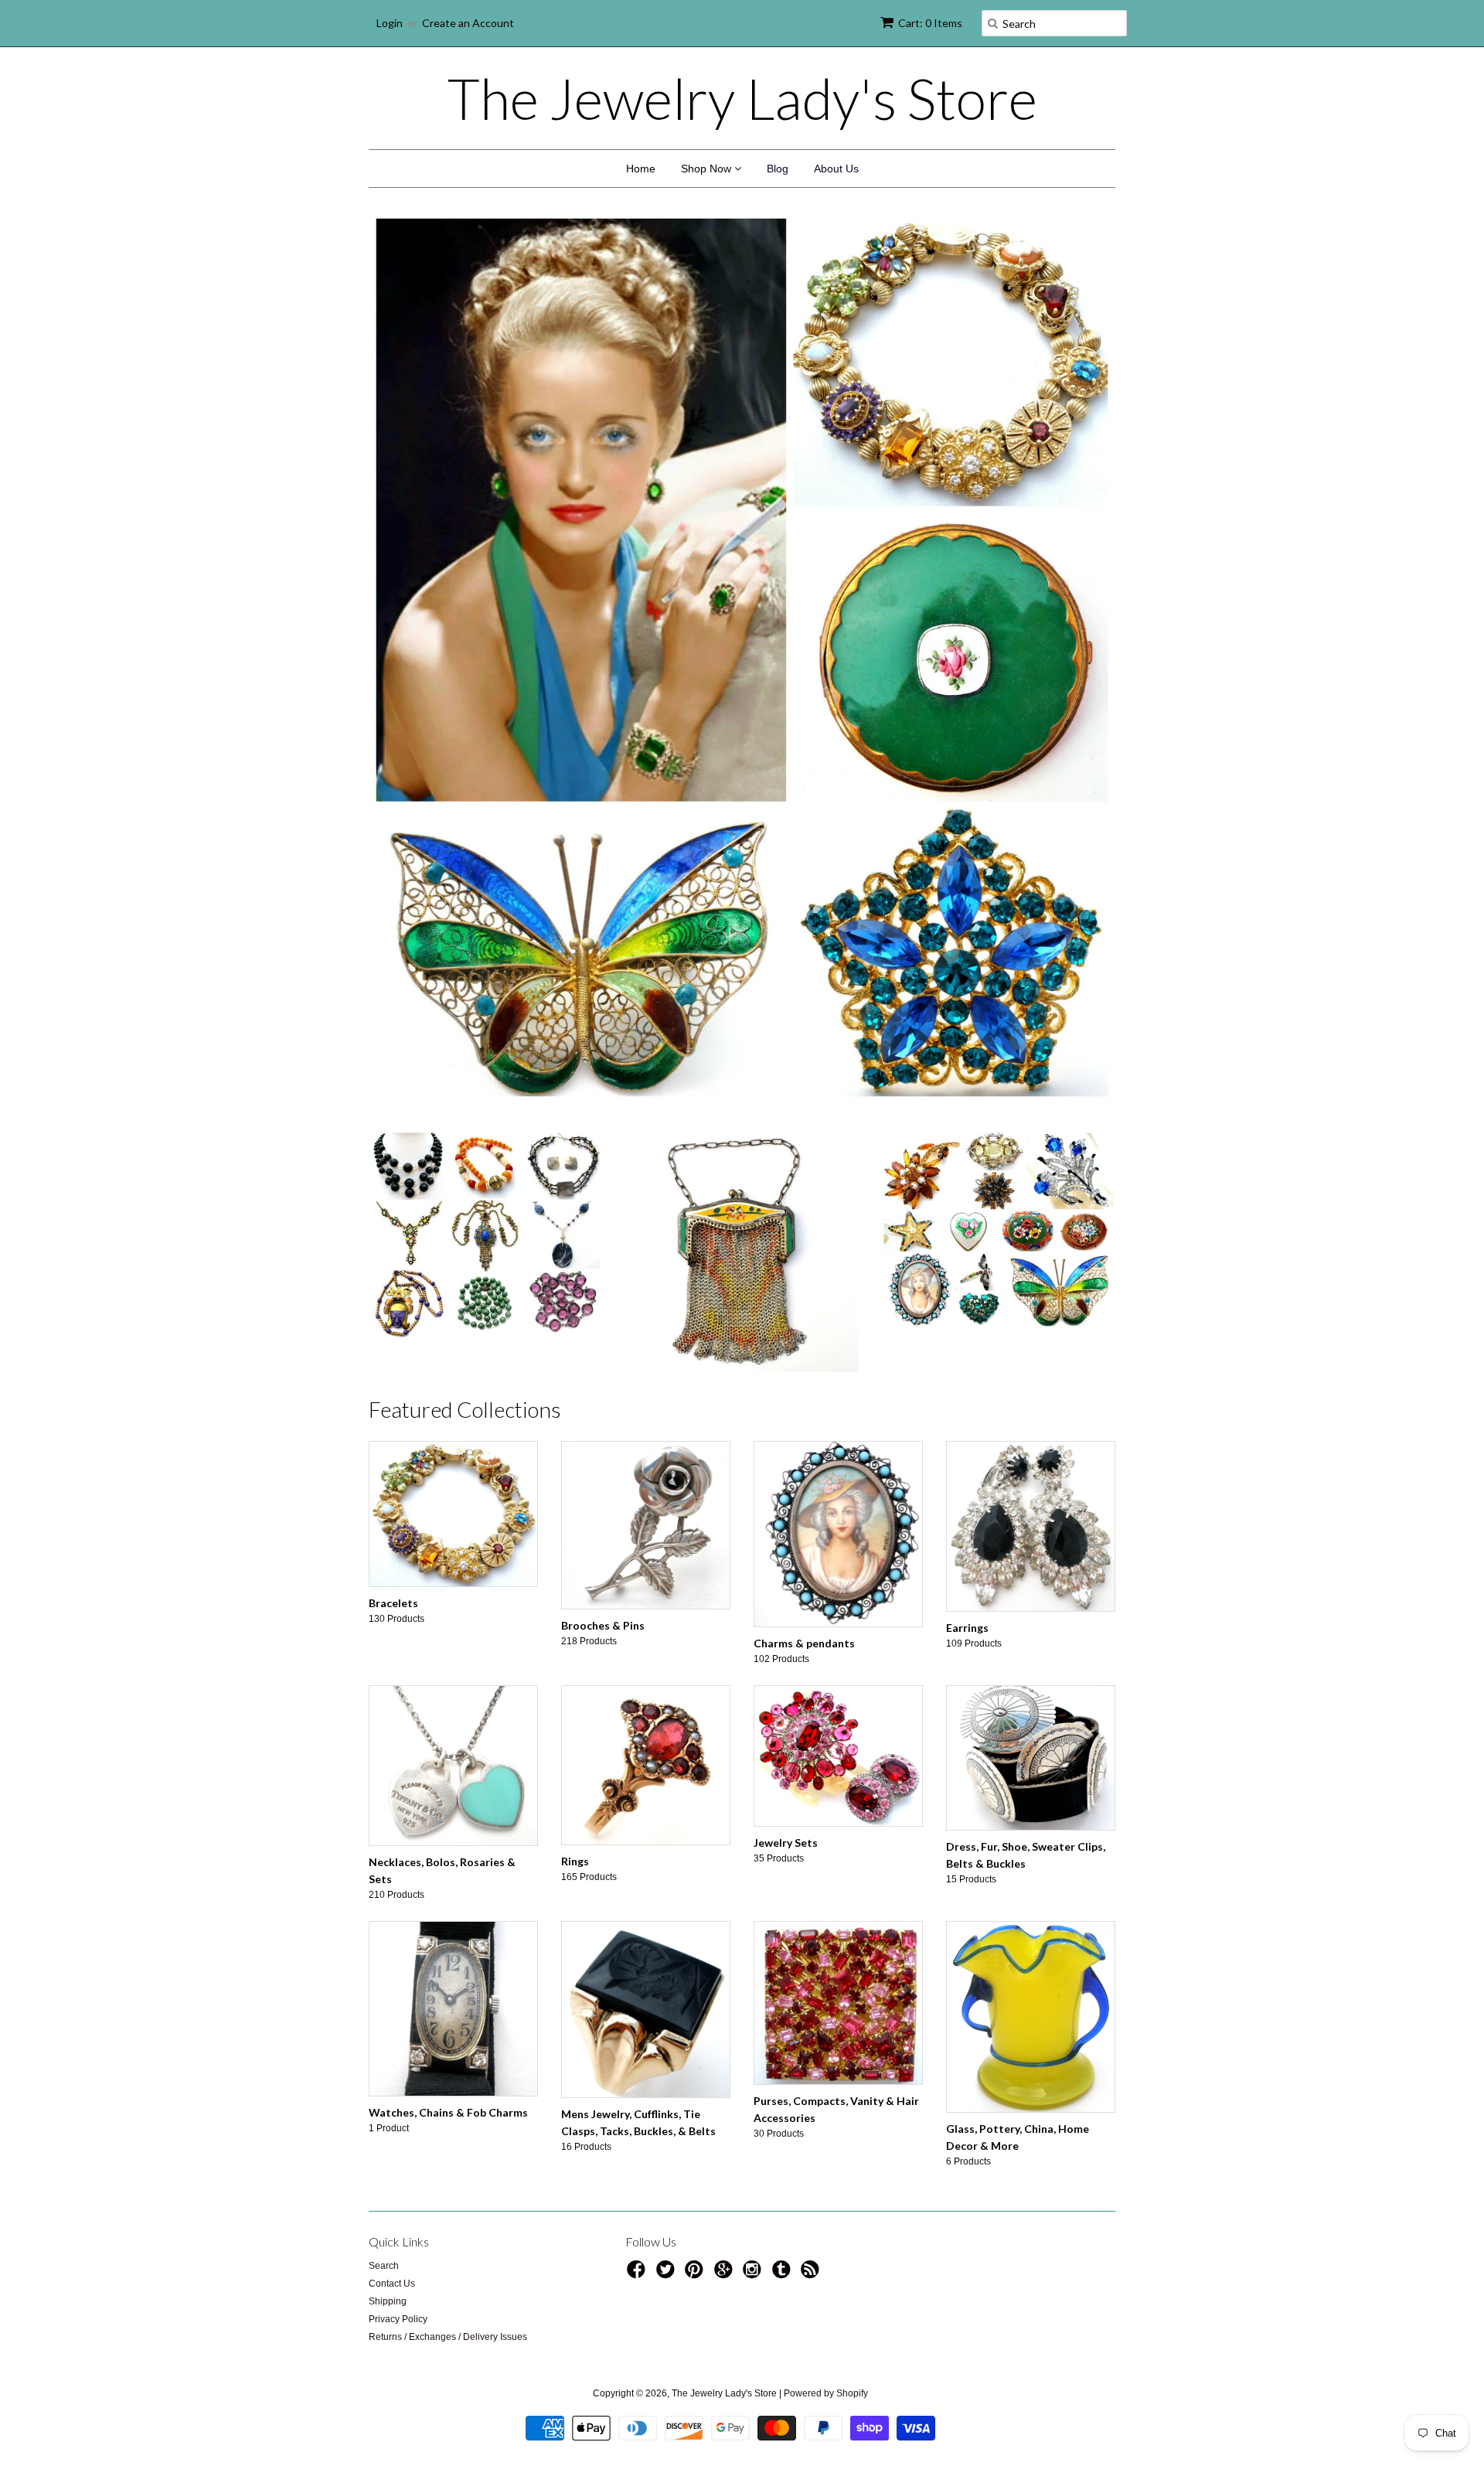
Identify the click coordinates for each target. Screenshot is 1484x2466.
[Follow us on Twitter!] (668, 2274)
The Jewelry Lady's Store (742, 98)
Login (390, 23)
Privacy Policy (398, 2319)
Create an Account (468, 23)
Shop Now (708, 169)
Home (641, 169)
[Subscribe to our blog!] (812, 2274)
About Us (836, 169)
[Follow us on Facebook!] (638, 2274)
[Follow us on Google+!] (726, 2274)
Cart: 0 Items (930, 23)
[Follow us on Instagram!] (754, 2274)
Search (384, 2266)
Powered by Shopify (826, 2393)
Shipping (388, 2301)
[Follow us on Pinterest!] (696, 2274)
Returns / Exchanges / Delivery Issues (448, 2337)
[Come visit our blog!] (784, 2274)
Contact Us (392, 2284)
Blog (778, 169)
